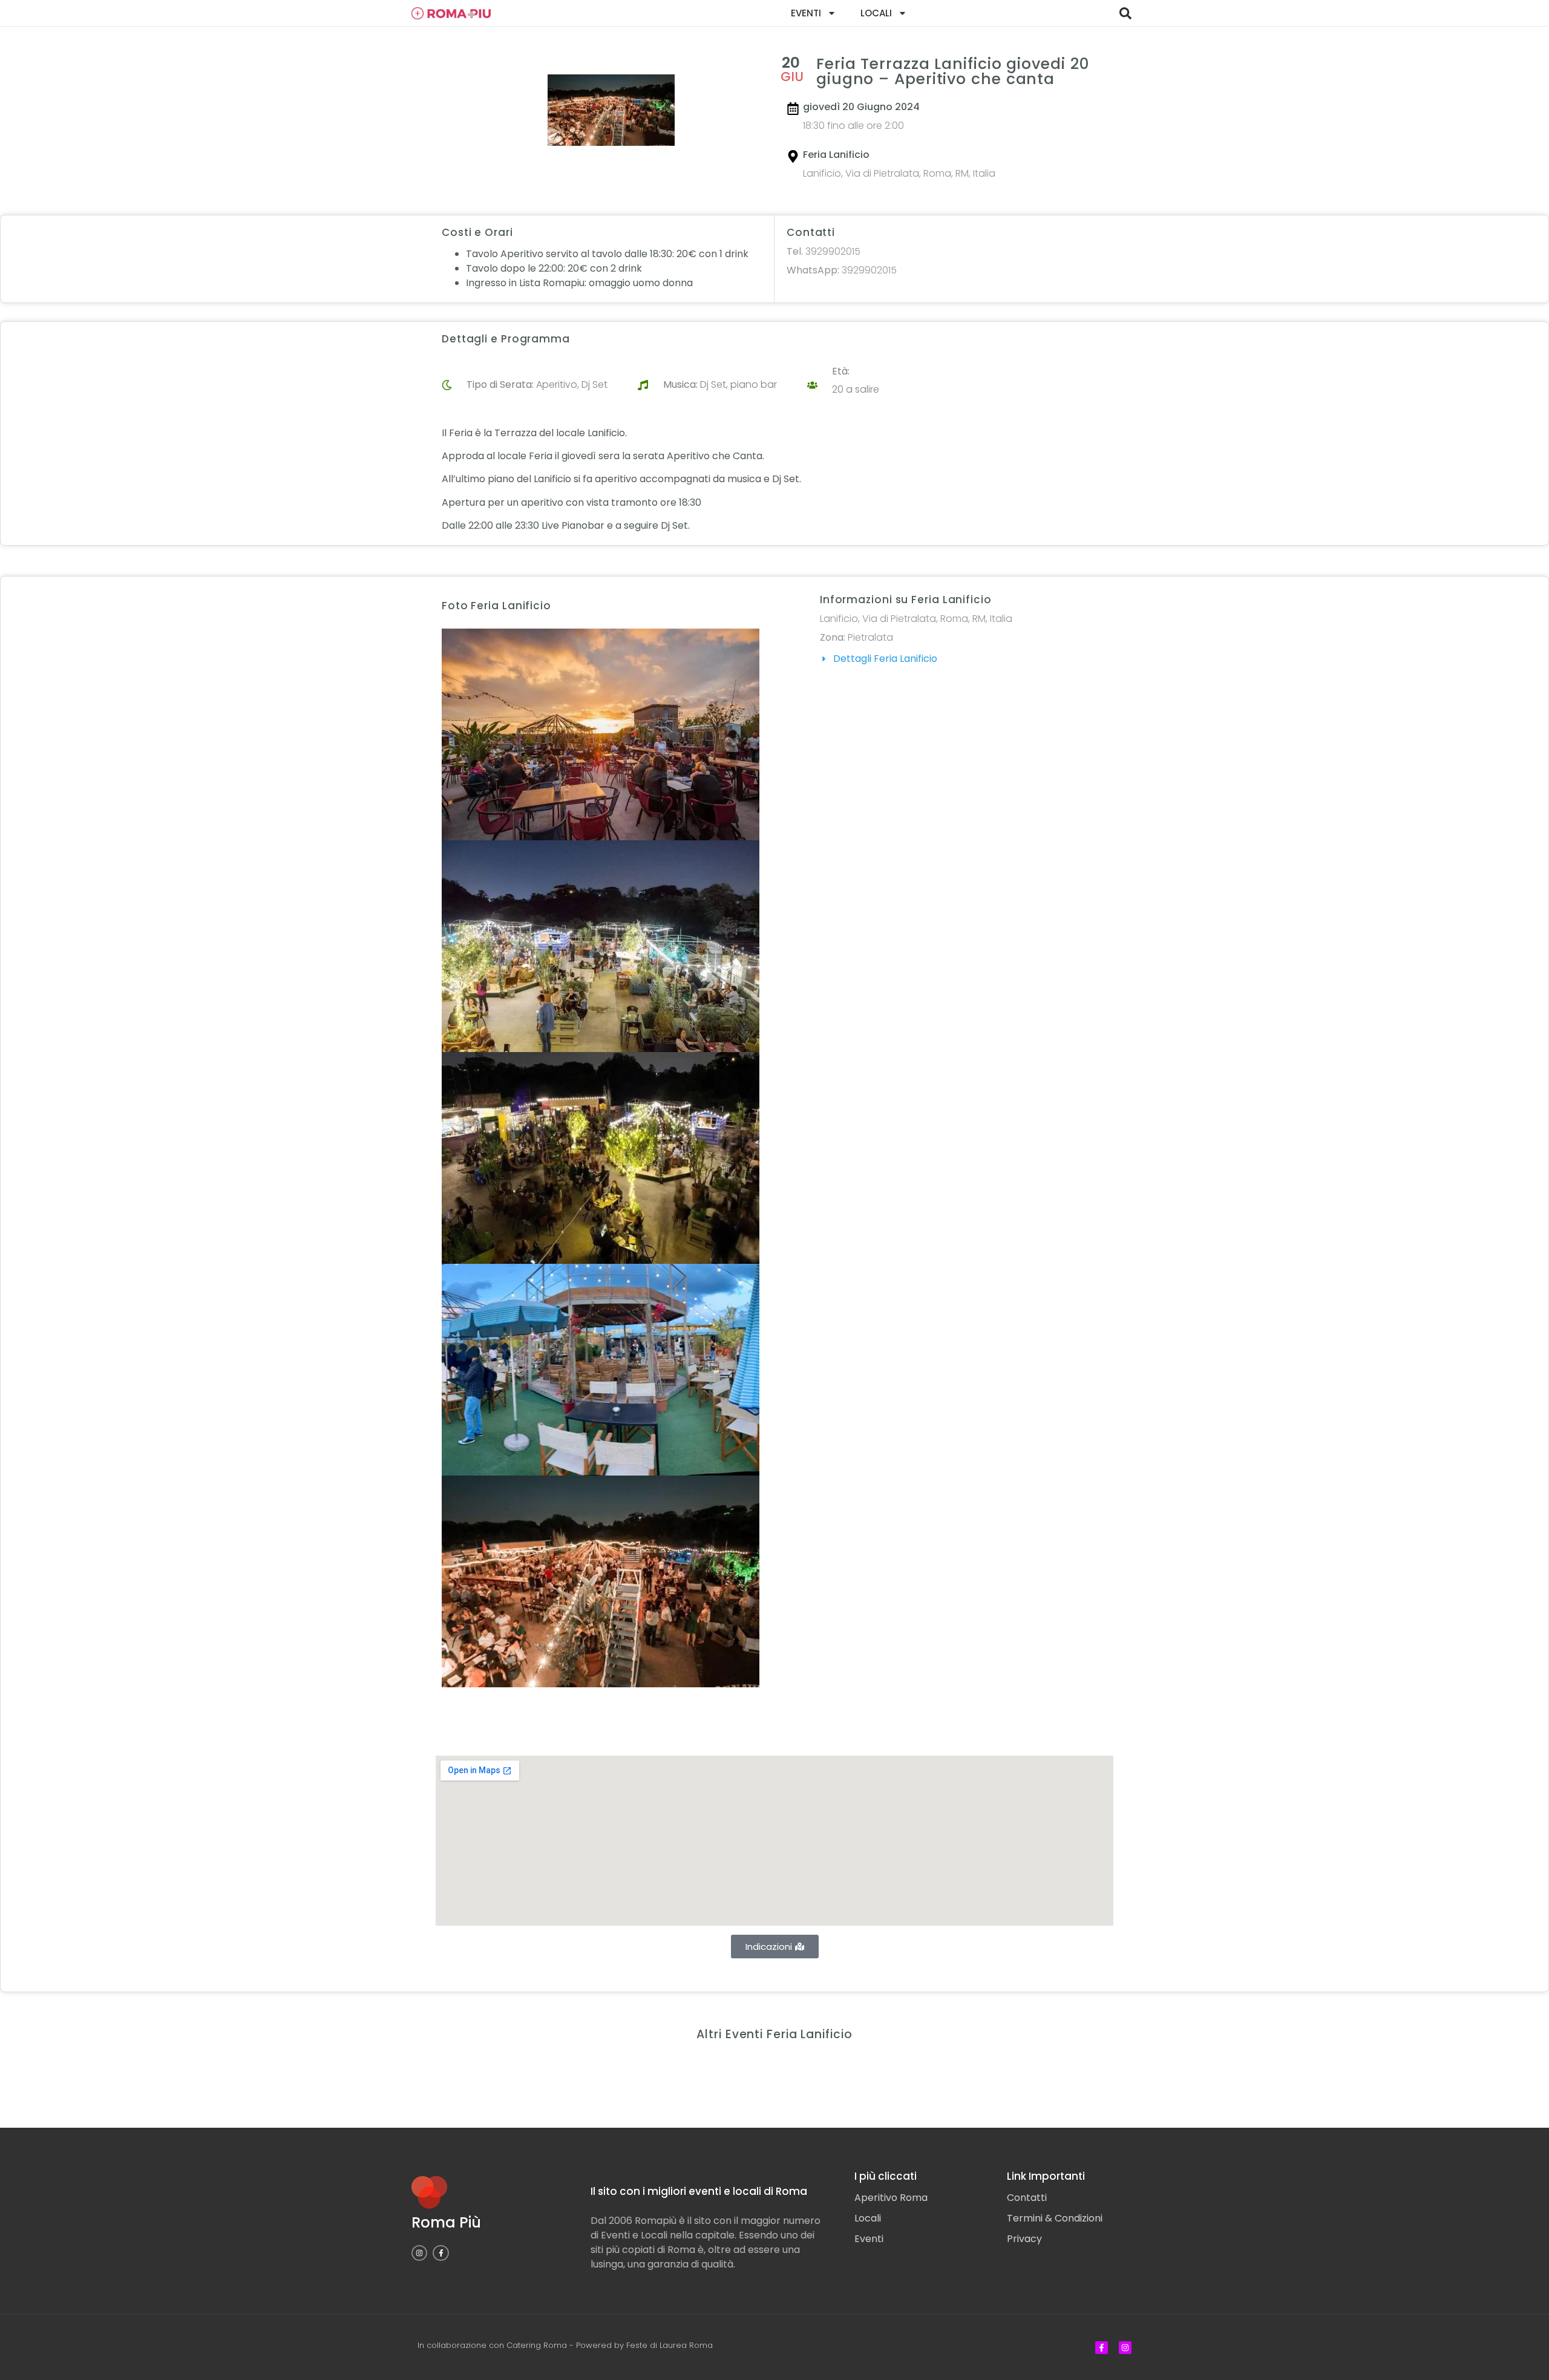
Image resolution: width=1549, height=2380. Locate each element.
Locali (876, 13)
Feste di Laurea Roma (670, 2345)
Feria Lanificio (836, 155)
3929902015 (824, 251)
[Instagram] (419, 2253)
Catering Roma (537, 2345)
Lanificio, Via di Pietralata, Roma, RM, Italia (899, 173)
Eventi (806, 13)
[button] (1125, 13)
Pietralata (870, 637)
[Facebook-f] (440, 2253)
